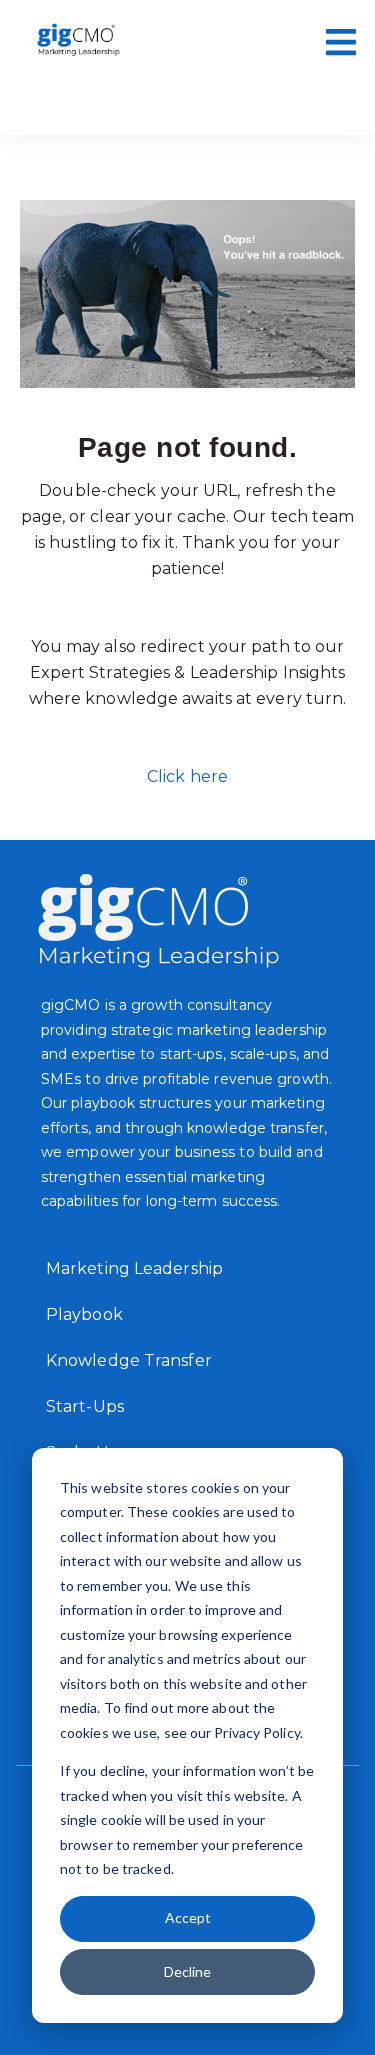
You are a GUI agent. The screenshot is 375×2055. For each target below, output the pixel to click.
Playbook (84, 1314)
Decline (187, 1971)
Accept (188, 1917)
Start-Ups (85, 1406)
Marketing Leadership (134, 1268)
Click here (187, 776)
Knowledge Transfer (129, 1360)
